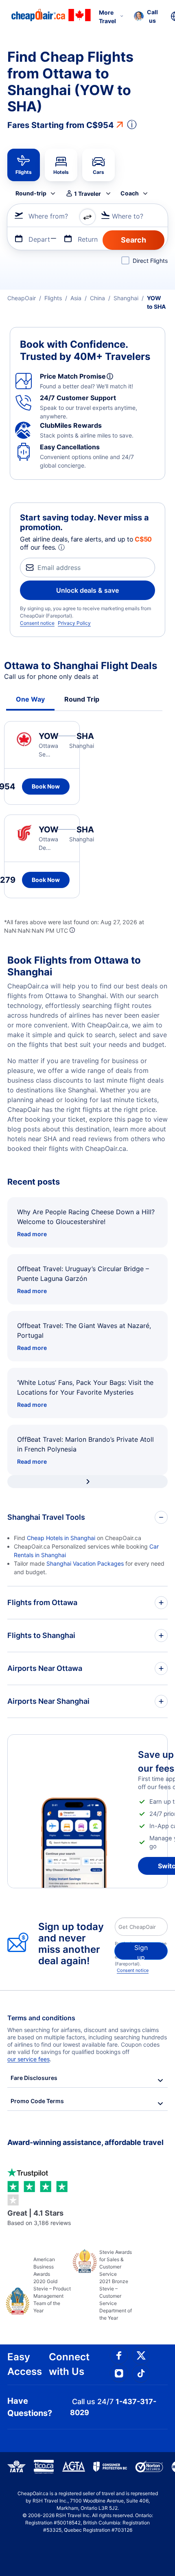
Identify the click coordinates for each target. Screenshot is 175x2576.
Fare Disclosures (34, 2078)
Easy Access (25, 2364)
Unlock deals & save (87, 590)
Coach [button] (130, 193)
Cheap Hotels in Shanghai (61, 1538)
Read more (32, 1234)
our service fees (28, 2059)
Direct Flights (150, 261)
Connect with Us (69, 2364)
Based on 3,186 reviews (39, 2217)
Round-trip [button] (31, 193)
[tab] (24, 165)
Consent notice (37, 623)
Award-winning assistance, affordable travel (85, 2142)
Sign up (141, 1952)
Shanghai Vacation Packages (85, 1563)
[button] (146, 16)
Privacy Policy (74, 623)
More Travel (107, 17)
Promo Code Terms (37, 2101)
